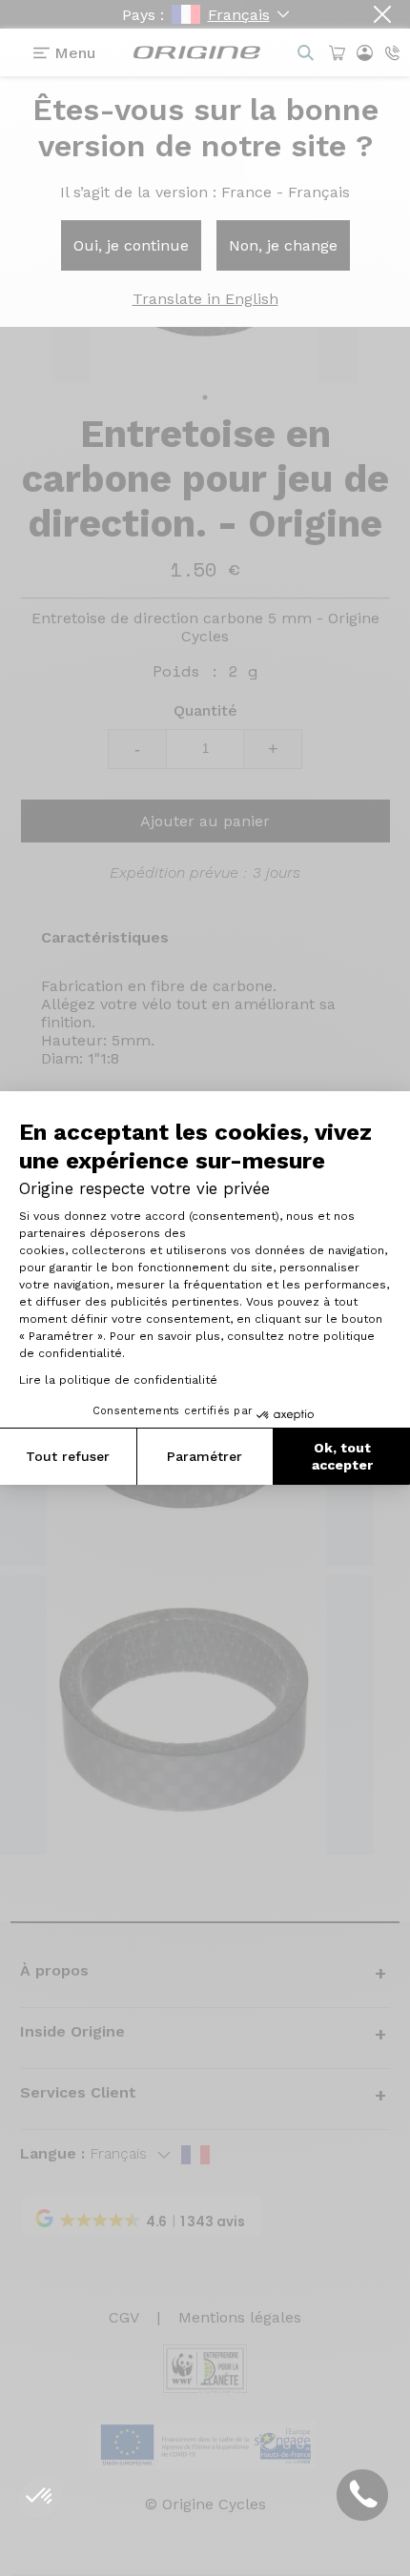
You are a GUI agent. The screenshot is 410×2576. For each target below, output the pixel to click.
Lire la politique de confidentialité (118, 1380)
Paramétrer (205, 1456)
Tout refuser (68, 1456)
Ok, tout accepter (342, 1456)
